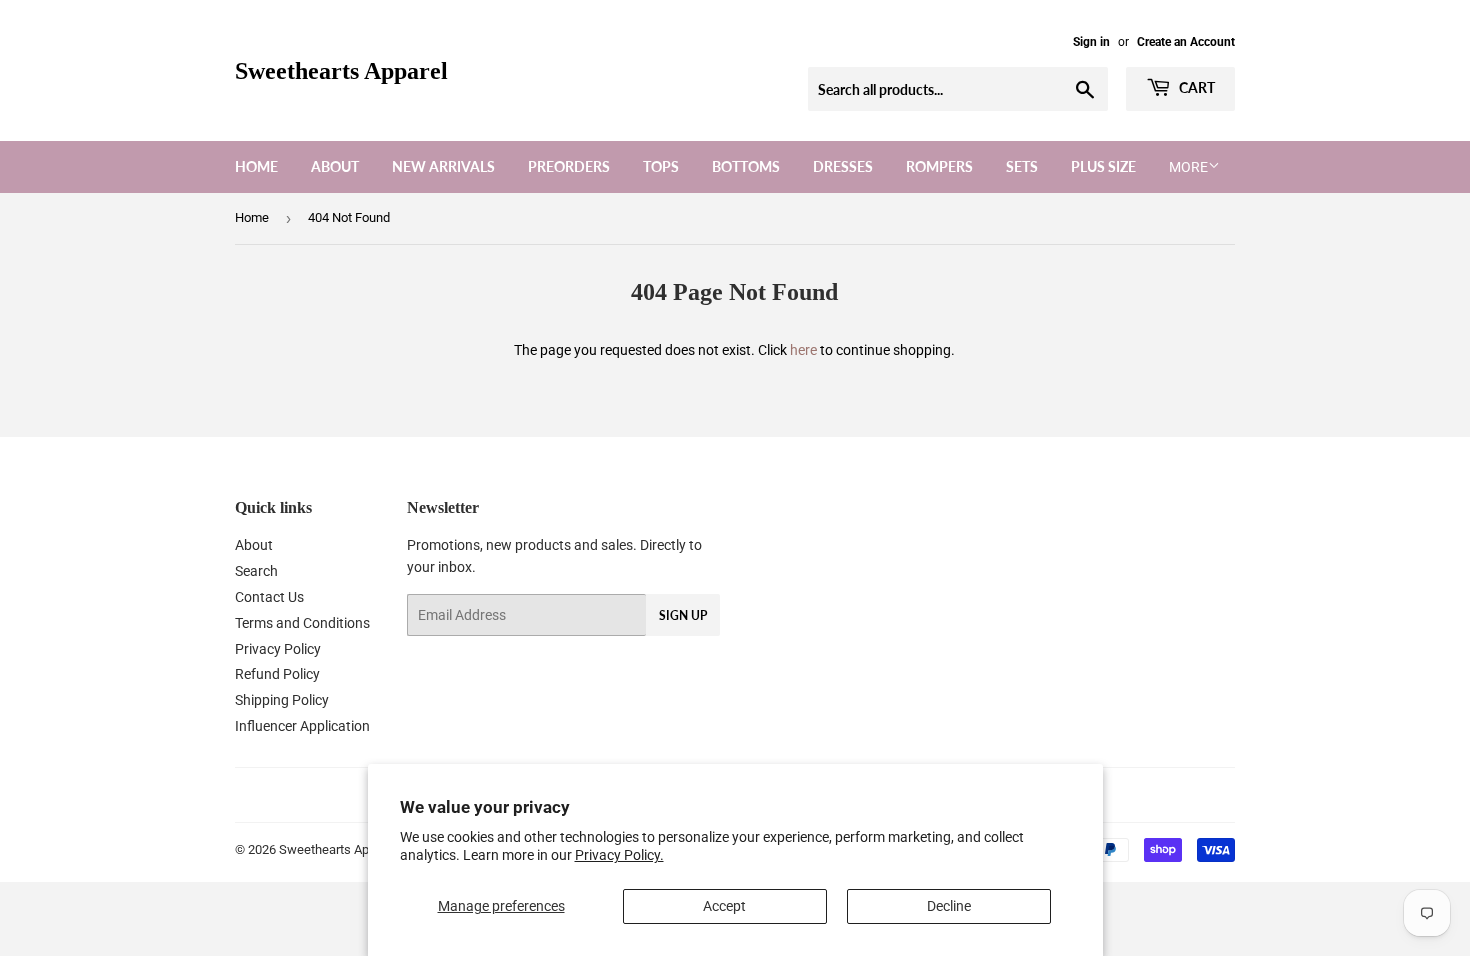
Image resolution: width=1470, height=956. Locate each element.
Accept (724, 906)
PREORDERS (569, 166)
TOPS (661, 166)
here (803, 350)
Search (256, 571)
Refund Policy (277, 674)
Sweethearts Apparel (341, 70)
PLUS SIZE (1103, 166)
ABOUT (335, 166)
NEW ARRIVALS (443, 166)
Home (252, 217)
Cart (1195, 87)
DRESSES (843, 166)
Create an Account (1186, 42)
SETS (1022, 166)
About (254, 545)
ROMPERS (939, 166)
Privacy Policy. (619, 855)
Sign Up (683, 615)
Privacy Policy (278, 649)
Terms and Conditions (302, 623)
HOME (256, 166)
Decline (949, 906)
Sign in (1091, 42)
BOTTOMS (746, 166)
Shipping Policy (282, 700)
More (1188, 167)
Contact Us (269, 597)
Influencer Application (302, 726)
